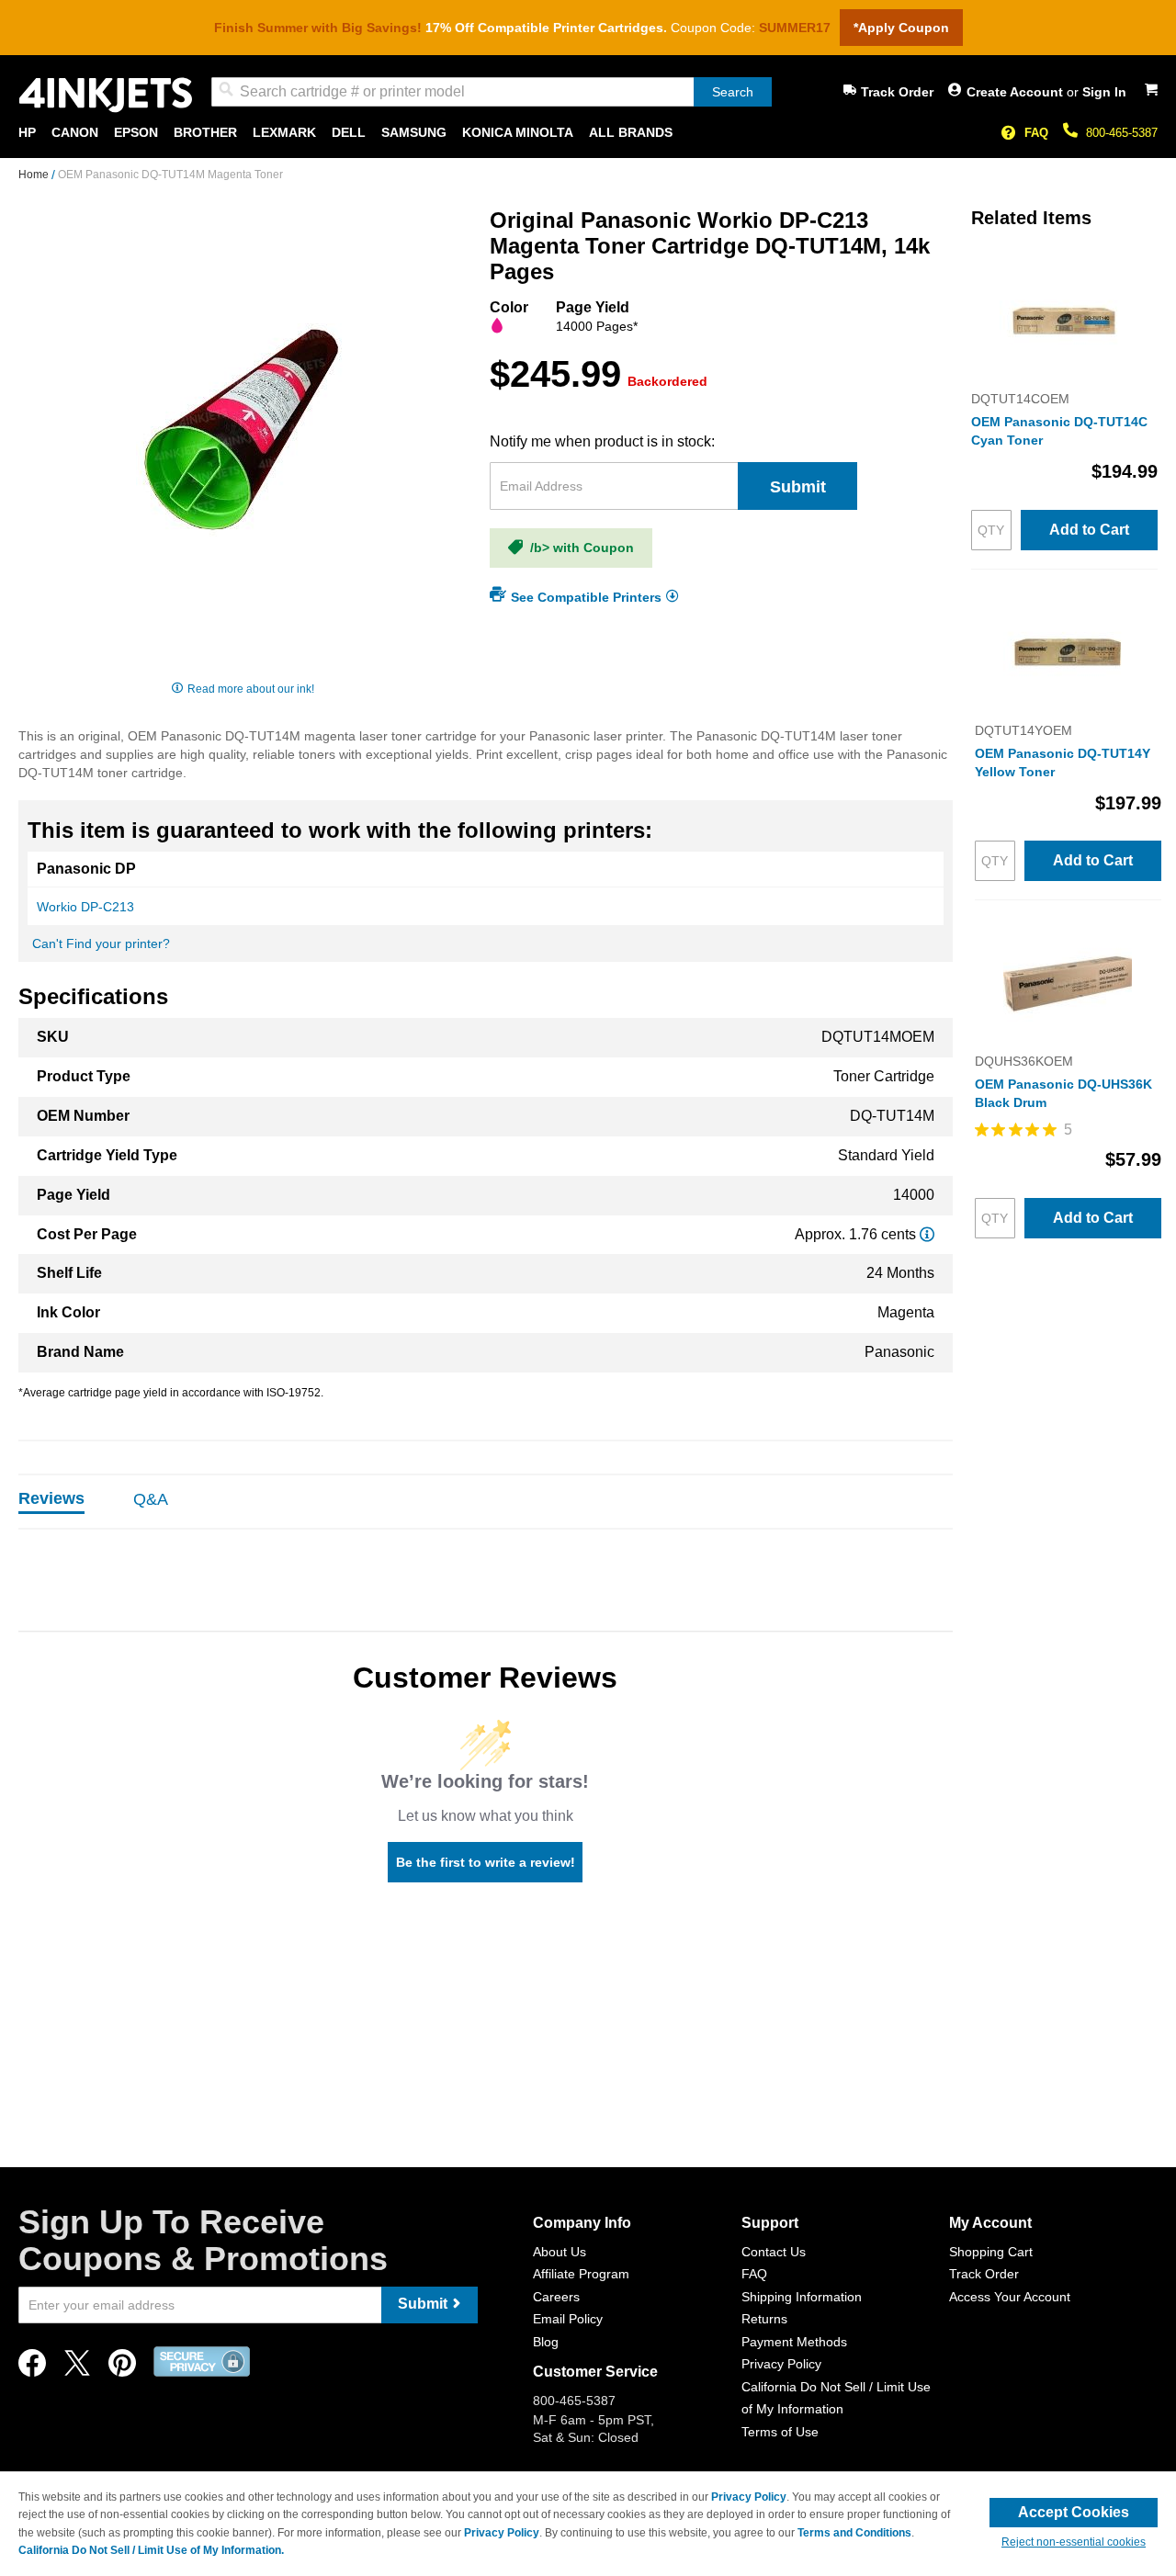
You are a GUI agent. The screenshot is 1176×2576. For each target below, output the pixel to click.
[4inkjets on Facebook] (32, 2368)
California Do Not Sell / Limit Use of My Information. (151, 2550)
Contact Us (774, 2252)
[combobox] (492, 92)
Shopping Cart (991, 2252)
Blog (546, 2342)
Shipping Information (802, 2297)
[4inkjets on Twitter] (77, 2368)
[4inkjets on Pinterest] (122, 2368)
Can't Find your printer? (101, 943)
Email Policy (568, 2319)
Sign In (1104, 92)
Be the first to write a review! (486, 1862)
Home (35, 175)
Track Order (897, 92)
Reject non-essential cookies (1074, 2542)
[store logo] (106, 95)
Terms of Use (780, 2432)
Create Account (1017, 92)
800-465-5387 (1122, 133)
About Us (560, 2252)
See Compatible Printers (586, 596)
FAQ (1036, 133)
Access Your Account (1010, 2297)
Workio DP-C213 (85, 907)
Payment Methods (794, 2342)
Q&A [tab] (151, 1499)
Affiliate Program (581, 2274)
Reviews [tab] (51, 1498)
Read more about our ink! (251, 689)
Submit (798, 487)
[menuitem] (27, 133)
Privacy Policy (781, 2364)
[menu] (588, 133)
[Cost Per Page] (927, 1234)
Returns (764, 2319)
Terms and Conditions (854, 2533)
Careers (556, 2297)
